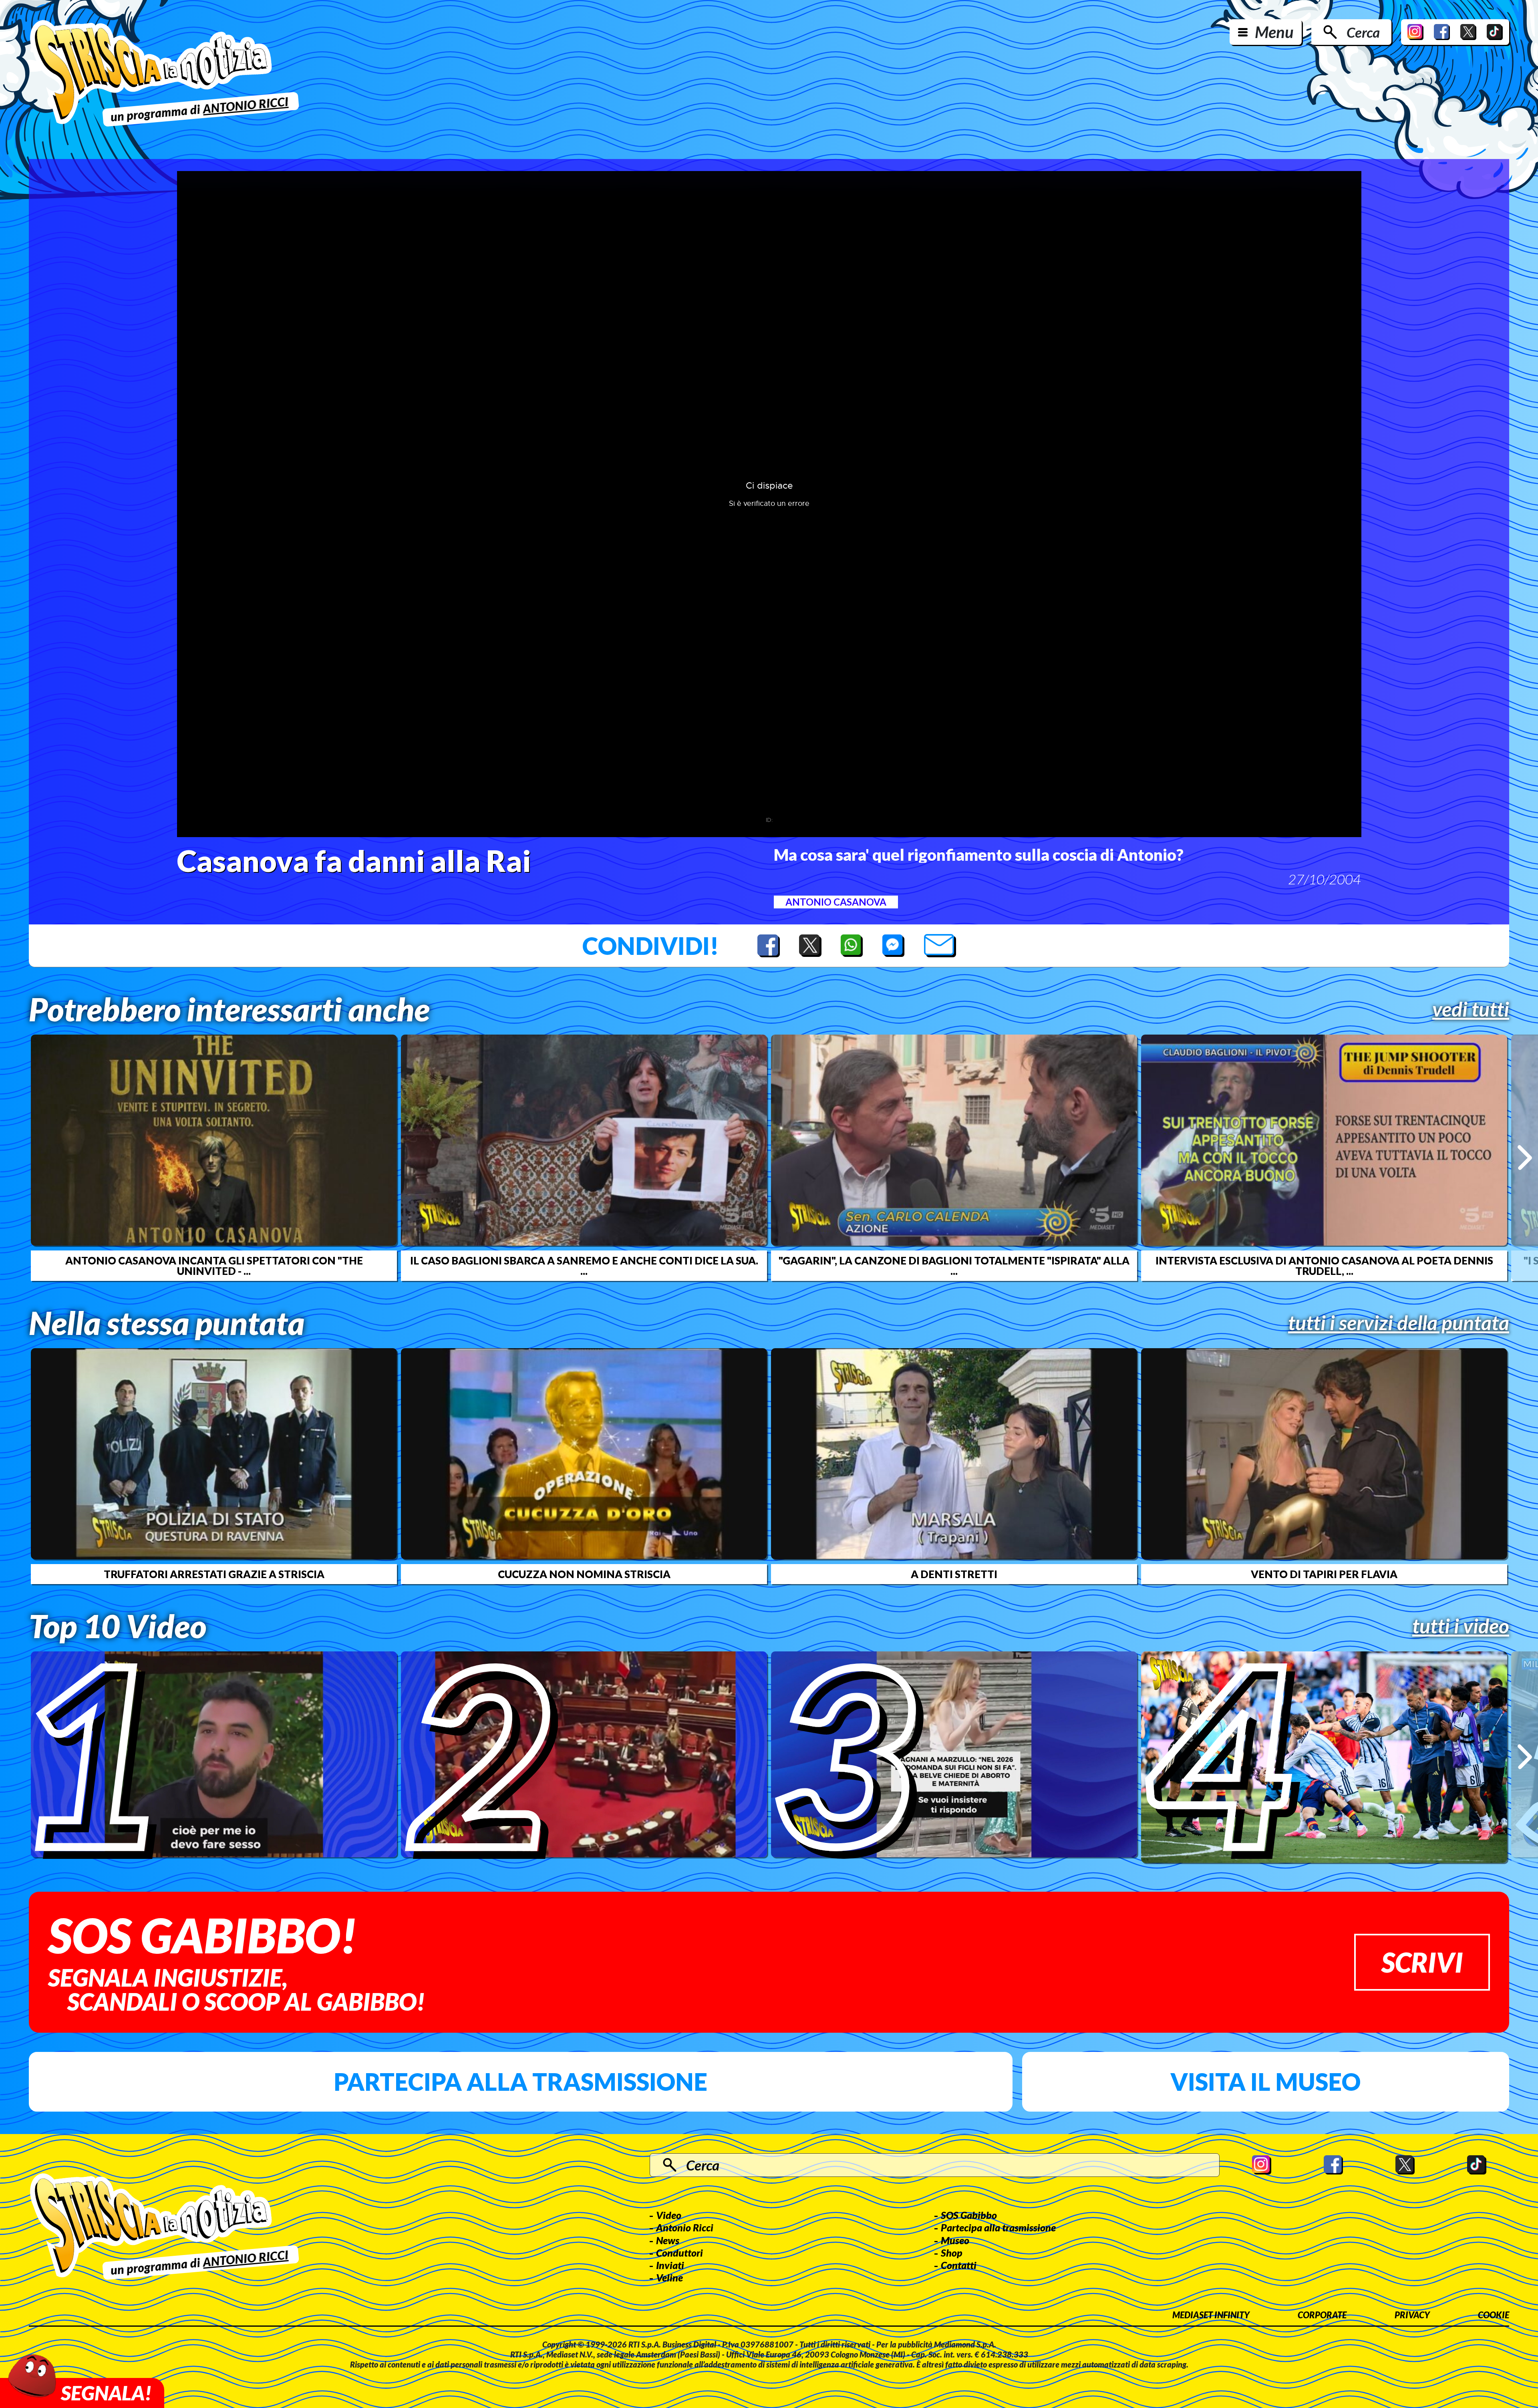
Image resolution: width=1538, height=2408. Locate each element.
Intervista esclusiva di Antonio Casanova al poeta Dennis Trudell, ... (1324, 1266)
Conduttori (679, 2253)
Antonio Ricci (685, 2227)
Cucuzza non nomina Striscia (584, 1574)
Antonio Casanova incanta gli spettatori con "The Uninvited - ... (214, 1266)
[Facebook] (1442, 32)
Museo (955, 2240)
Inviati (670, 2265)
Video (669, 2215)
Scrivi (1422, 1962)
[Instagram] (1415, 32)
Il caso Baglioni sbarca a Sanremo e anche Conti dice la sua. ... (584, 1266)
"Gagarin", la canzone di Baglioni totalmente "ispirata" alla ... (954, 1266)
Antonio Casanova (836, 902)
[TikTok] (1495, 32)
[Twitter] (1468, 32)
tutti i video (1461, 1626)
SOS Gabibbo (969, 2215)
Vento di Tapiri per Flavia (1324, 1574)
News (668, 2240)
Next (1525, 1158)
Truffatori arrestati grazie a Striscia (214, 1574)
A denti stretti (954, 1574)
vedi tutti (1471, 1009)
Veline (669, 2277)
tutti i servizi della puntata (1399, 1323)
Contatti (959, 2265)
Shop (952, 2253)
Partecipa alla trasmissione (520, 2082)
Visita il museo (1265, 2082)
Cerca (1363, 32)
